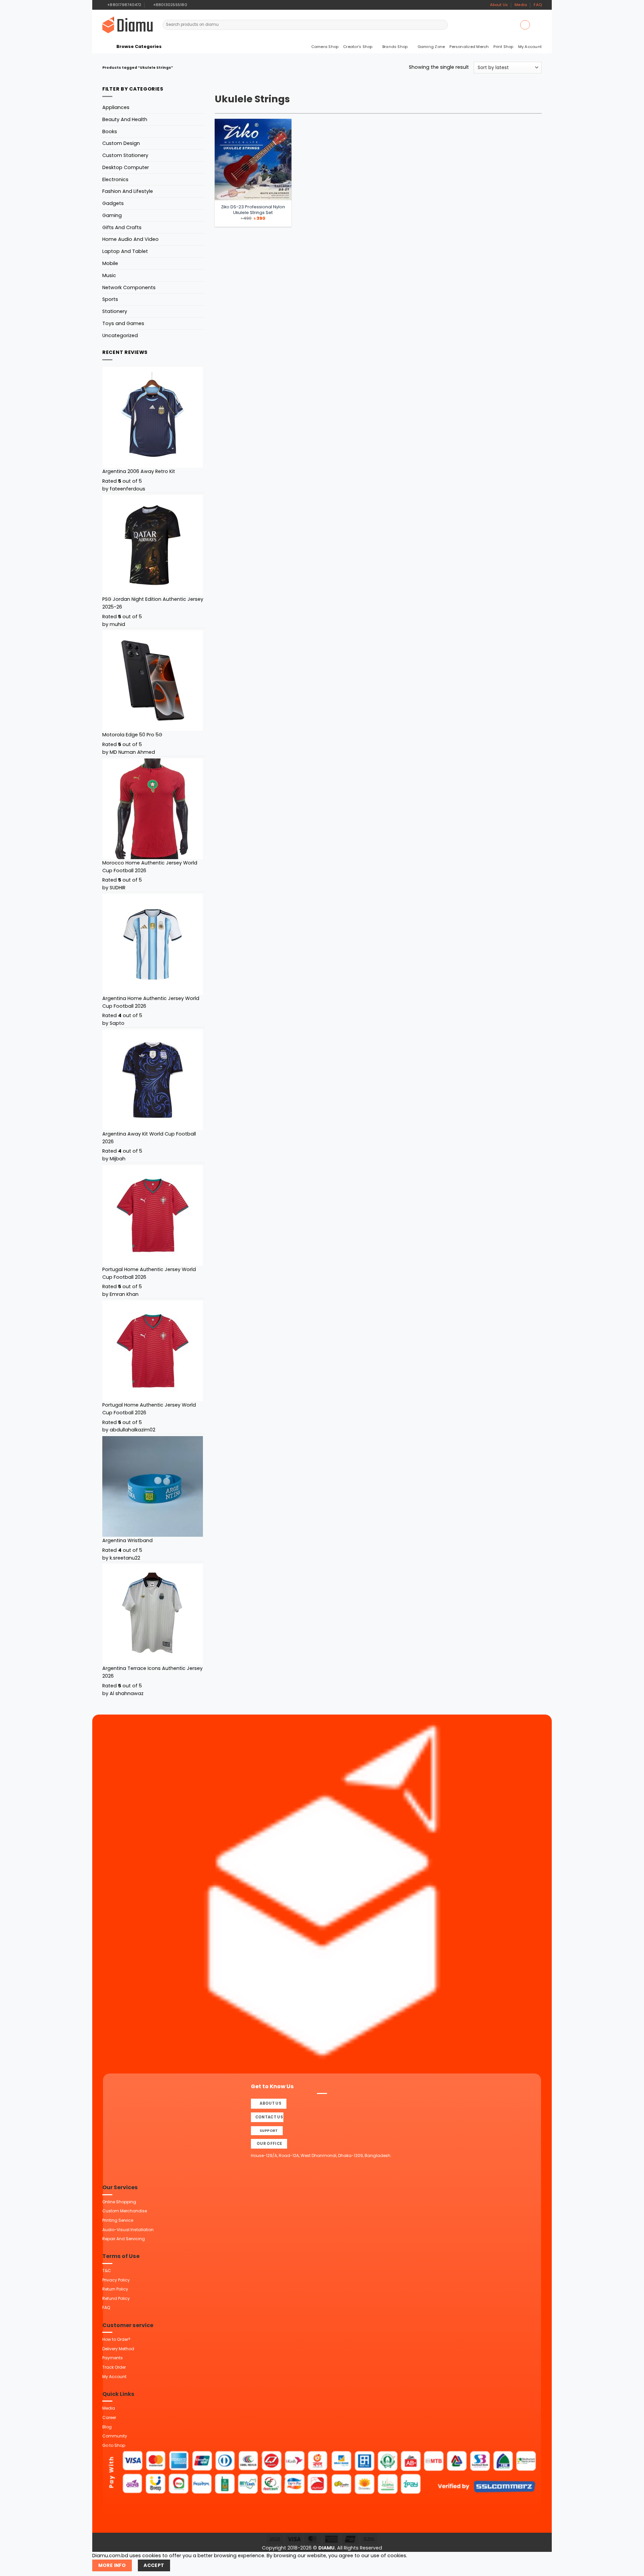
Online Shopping (119, 2202)
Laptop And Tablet (125, 251)
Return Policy (115, 2289)
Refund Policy (116, 2298)
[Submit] (442, 25)
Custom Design (121, 143)
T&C (107, 2271)
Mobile (110, 263)
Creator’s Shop (358, 47)
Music (109, 275)
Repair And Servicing (124, 2239)
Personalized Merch (469, 47)
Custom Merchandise (125, 2211)
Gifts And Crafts (122, 227)
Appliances (116, 107)
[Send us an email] (205, 5)
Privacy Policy (116, 2280)
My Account (530, 47)
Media (521, 5)
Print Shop (503, 47)
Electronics (115, 179)
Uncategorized (120, 335)
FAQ (538, 5)
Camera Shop (325, 47)
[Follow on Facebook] (193, 5)
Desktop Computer (126, 167)
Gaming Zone (431, 47)
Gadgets (113, 203)
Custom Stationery (125, 155)
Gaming (112, 215)
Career (109, 2417)
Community (115, 2436)
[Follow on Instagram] (199, 5)
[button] (525, 25)
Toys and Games (123, 323)
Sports (110, 299)
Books (110, 132)
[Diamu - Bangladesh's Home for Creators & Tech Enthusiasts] (127, 25)
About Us (499, 5)
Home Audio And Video (130, 239)
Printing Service (118, 2220)
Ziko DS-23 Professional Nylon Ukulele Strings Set (253, 210)
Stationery (115, 311)
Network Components (129, 287)
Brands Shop (395, 47)
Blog (107, 2427)
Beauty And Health (125, 119)
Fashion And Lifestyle (128, 191)
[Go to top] (631, 2567)
